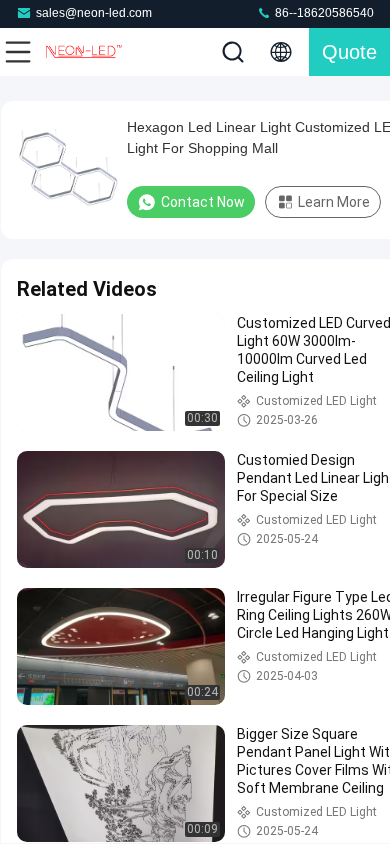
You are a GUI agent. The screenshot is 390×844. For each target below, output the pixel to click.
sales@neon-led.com (94, 13)
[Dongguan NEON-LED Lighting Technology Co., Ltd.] (84, 52)
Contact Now (203, 202)
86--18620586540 (323, 13)
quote (349, 52)
